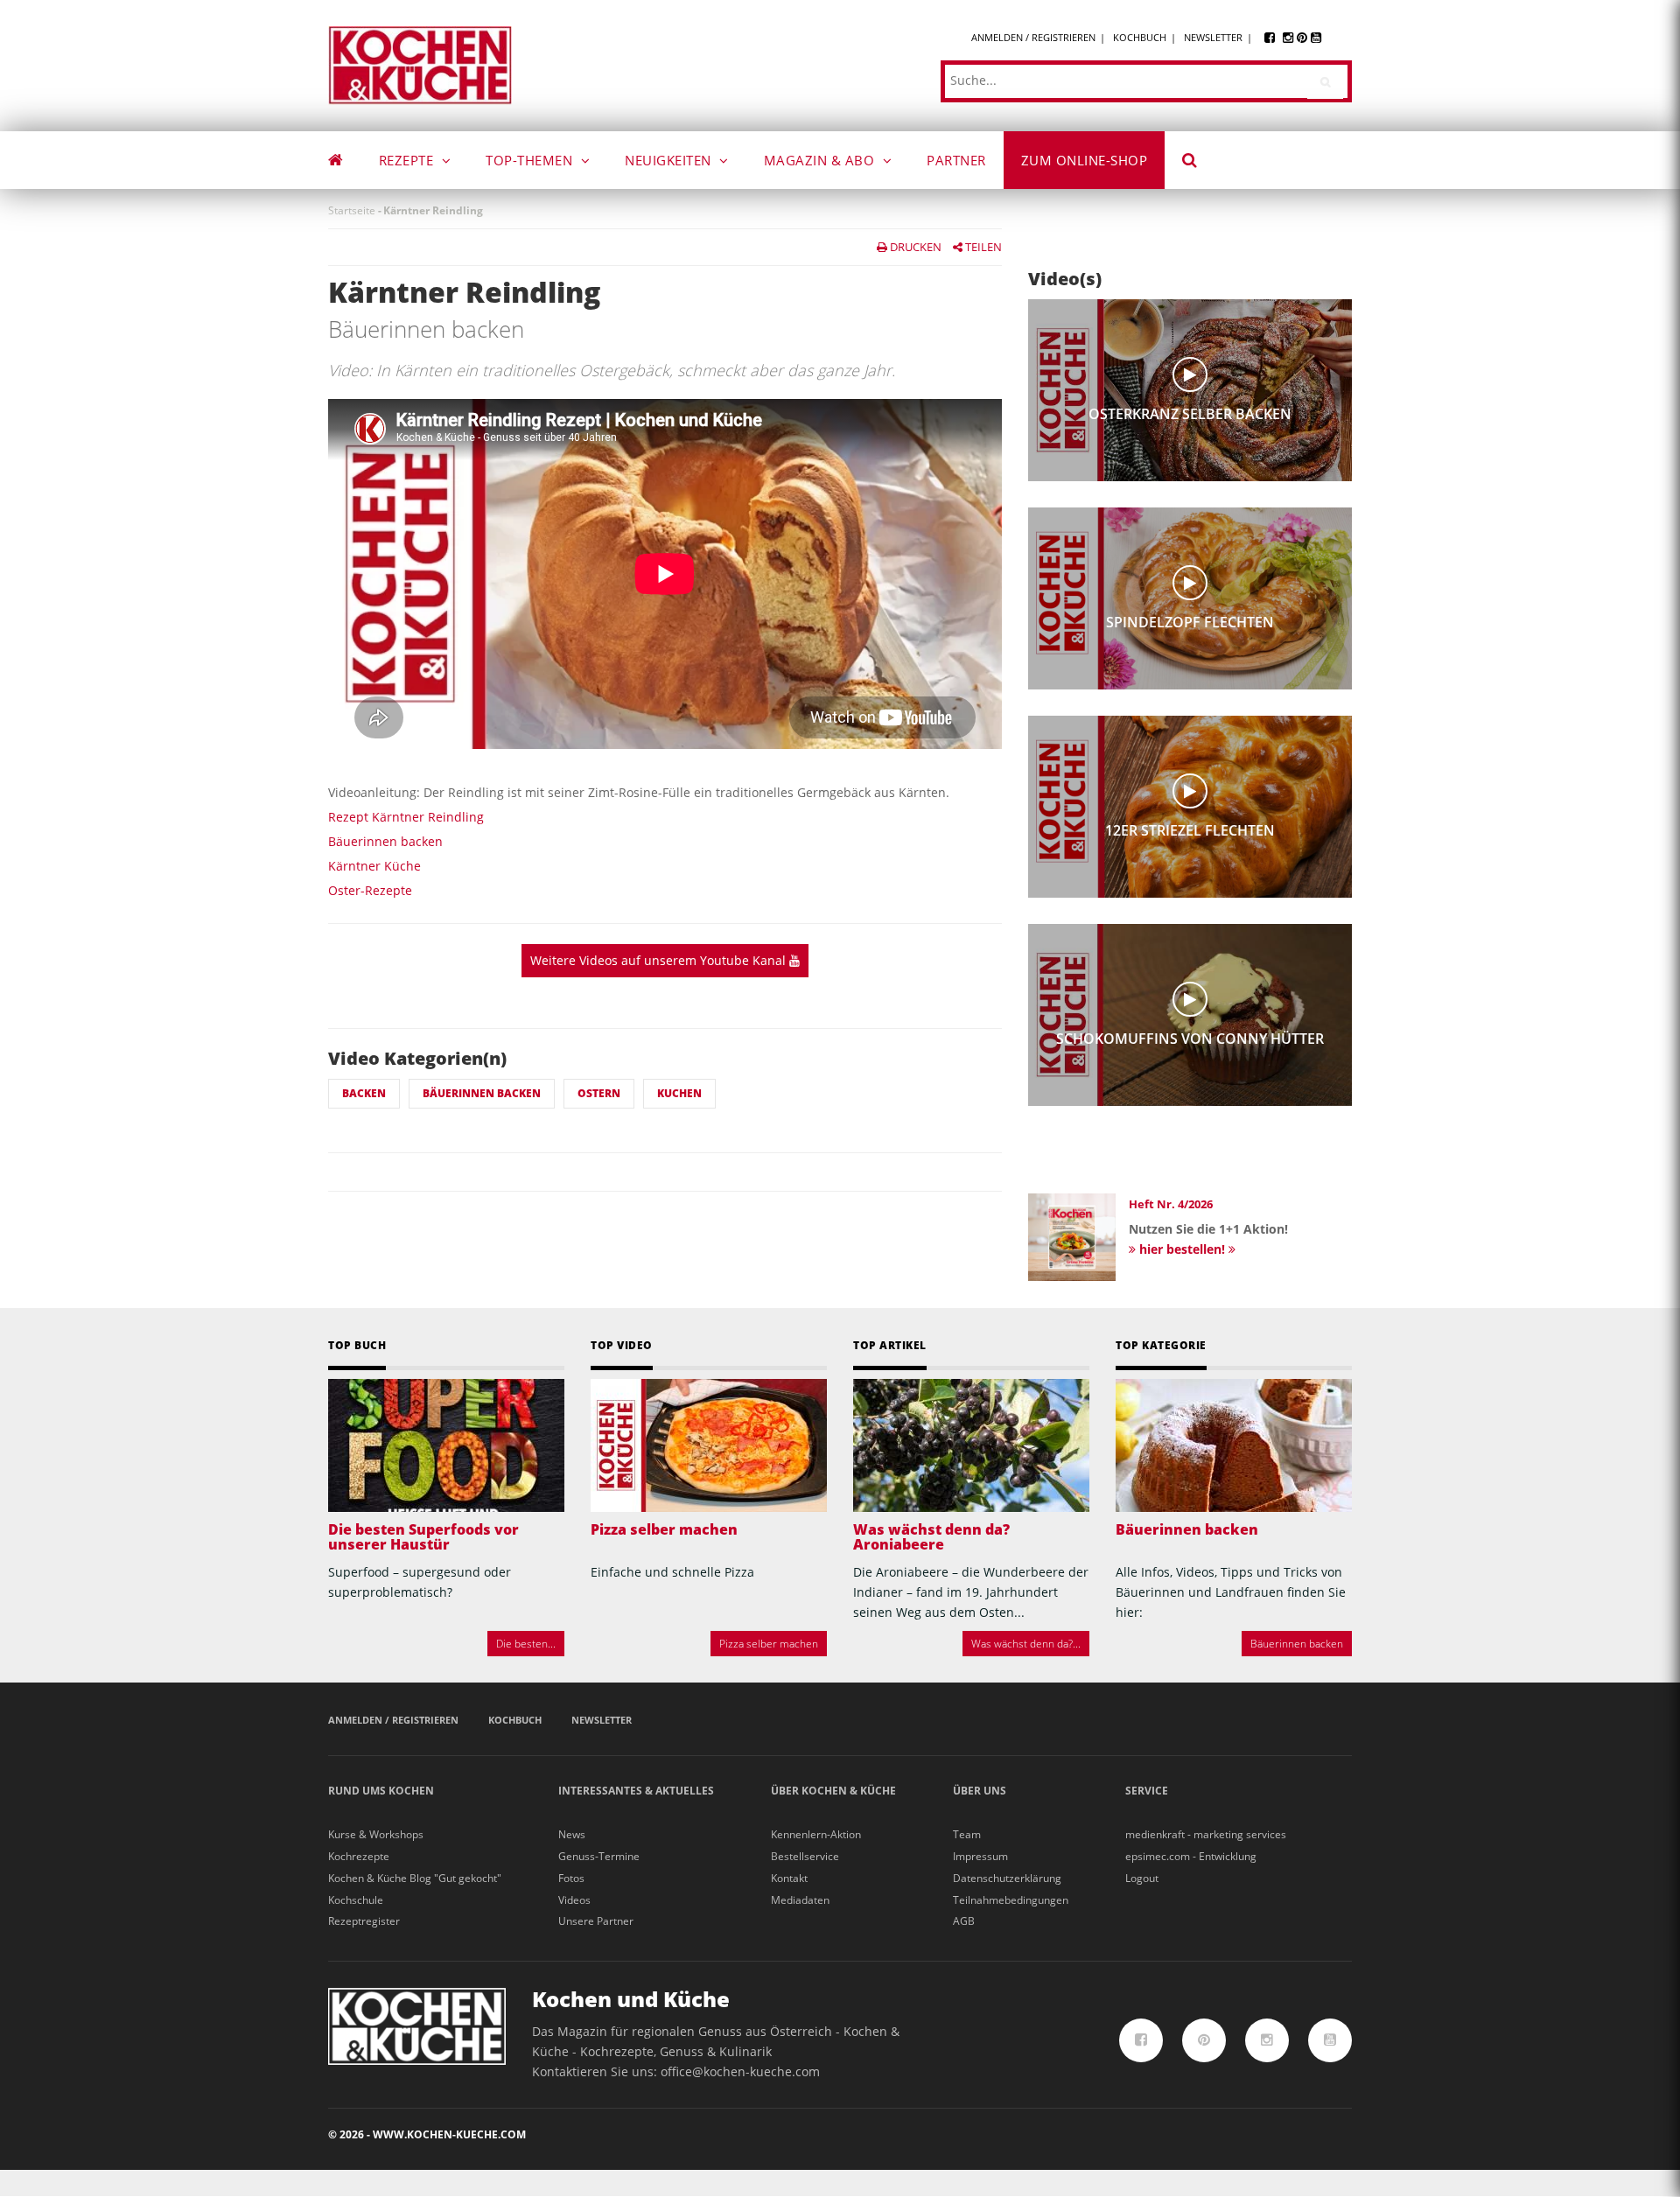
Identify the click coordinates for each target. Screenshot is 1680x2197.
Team (967, 1834)
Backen (364, 1093)
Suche (1201, 163)
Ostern (599, 1093)
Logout (1142, 1878)
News (572, 1834)
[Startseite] (420, 64)
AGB (964, 1921)
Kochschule (356, 1900)
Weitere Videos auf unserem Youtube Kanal (660, 960)
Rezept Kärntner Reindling (406, 817)
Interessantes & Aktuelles (636, 1791)
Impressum (980, 1856)
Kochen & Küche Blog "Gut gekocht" (415, 1878)
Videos (574, 1900)
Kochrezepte (359, 1856)
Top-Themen (531, 160)
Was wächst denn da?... (1026, 1644)
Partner (956, 160)
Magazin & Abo (821, 160)
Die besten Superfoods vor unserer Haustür (423, 1537)
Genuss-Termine (599, 1856)
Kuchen (679, 1093)
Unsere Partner (596, 1921)
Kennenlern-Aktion (816, 1834)
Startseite (352, 210)
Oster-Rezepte (370, 890)
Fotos (571, 1878)
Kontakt (789, 1878)
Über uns (980, 1791)
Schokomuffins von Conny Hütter (1190, 1039)
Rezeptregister (364, 1921)
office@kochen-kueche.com (740, 2071)
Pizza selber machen (664, 1529)
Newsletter (1213, 37)
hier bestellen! (1182, 1249)
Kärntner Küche (374, 866)
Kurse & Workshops (376, 1834)
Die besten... (526, 1644)
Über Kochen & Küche (833, 1791)
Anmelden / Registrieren (1033, 37)
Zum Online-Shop (1085, 160)
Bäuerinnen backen (385, 841)
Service (1147, 1791)
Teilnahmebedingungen (1011, 1900)
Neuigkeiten (670, 160)
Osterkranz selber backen (1190, 414)
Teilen (982, 247)
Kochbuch (1140, 37)
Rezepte (408, 160)
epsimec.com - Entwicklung (1191, 1856)
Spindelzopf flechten (1190, 623)
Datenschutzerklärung (1007, 1878)
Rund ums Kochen (381, 1791)
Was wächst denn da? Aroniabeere (931, 1537)
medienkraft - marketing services (1206, 1834)
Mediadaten (800, 1900)
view (1190, 374)
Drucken (914, 247)
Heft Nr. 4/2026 (1171, 1204)
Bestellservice (805, 1856)
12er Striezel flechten (1190, 831)
